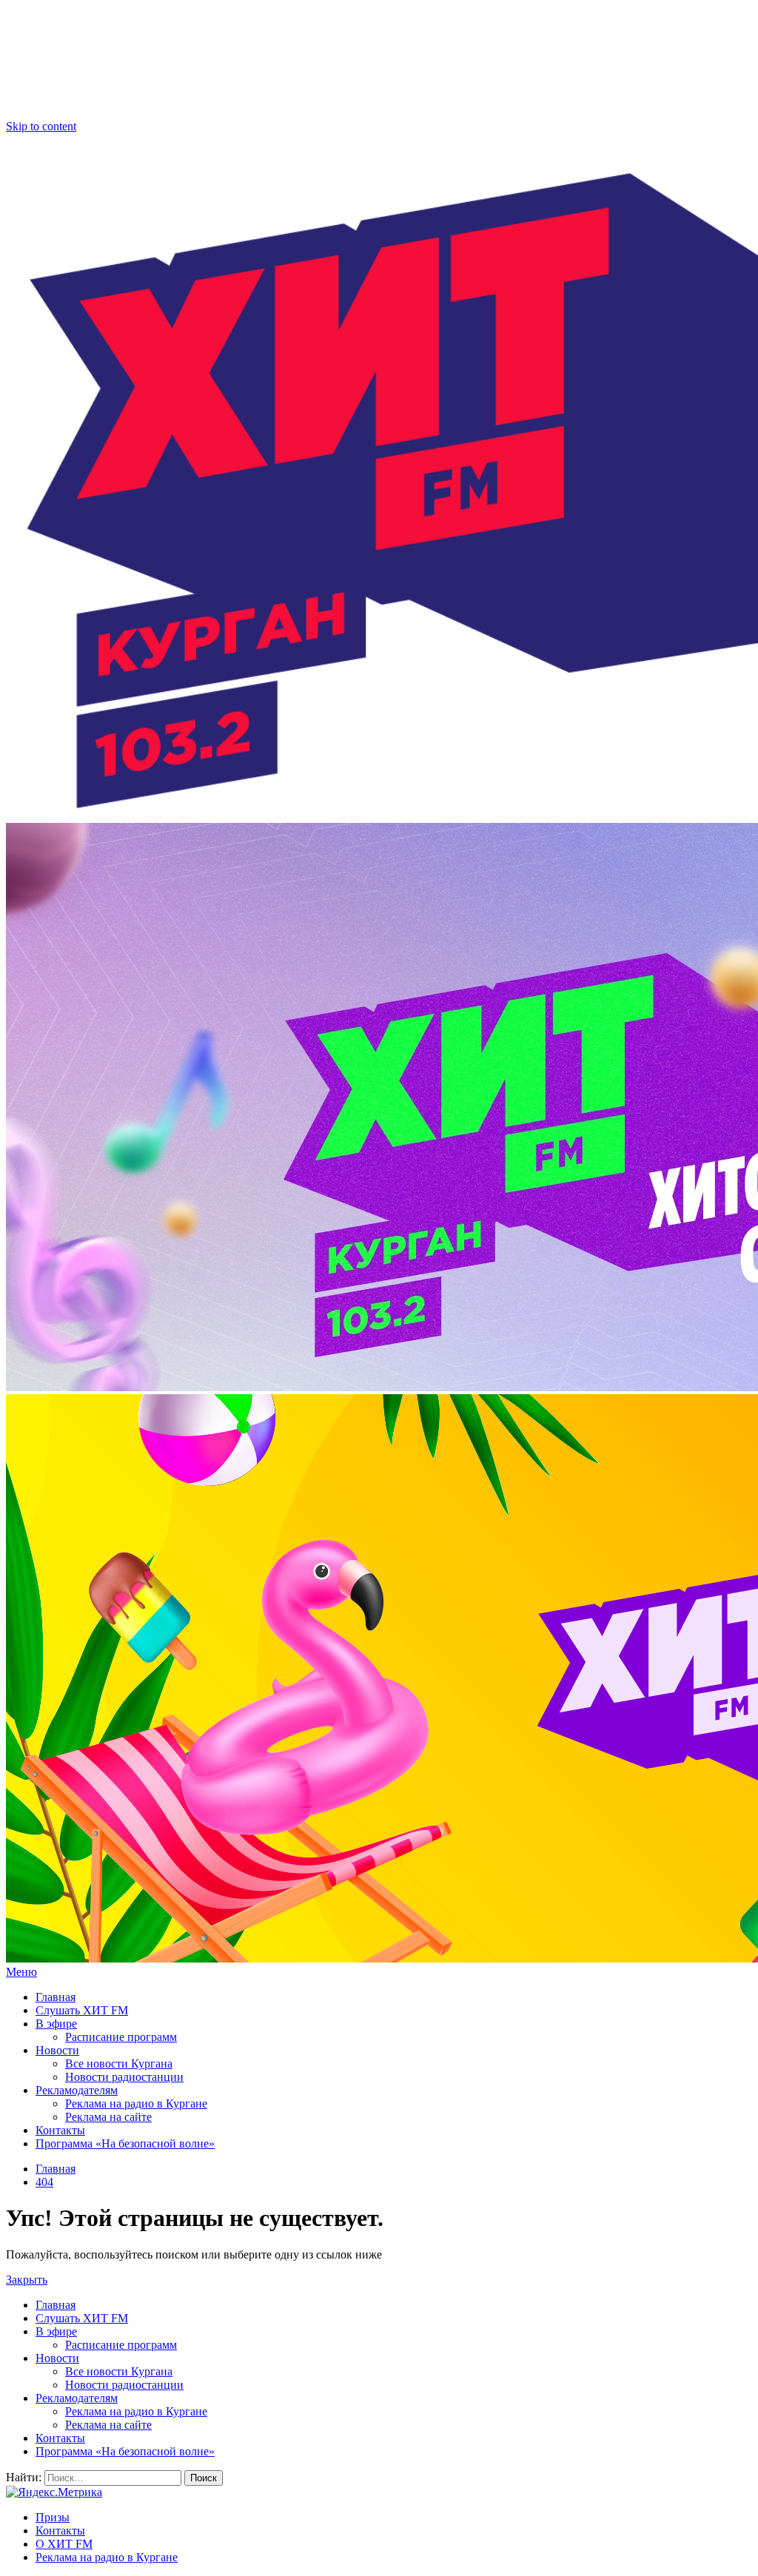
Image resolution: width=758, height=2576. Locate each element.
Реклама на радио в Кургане (136, 2103)
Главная (56, 1997)
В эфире (56, 2024)
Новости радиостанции (124, 2077)
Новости (57, 2050)
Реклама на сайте (108, 2117)
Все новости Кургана (119, 2064)
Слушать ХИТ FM (82, 2010)
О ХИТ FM (64, 2544)
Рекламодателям (77, 2090)
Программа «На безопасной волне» (125, 2143)
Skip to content (41, 126)
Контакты (60, 2130)
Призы (53, 2517)
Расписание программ (121, 2037)
